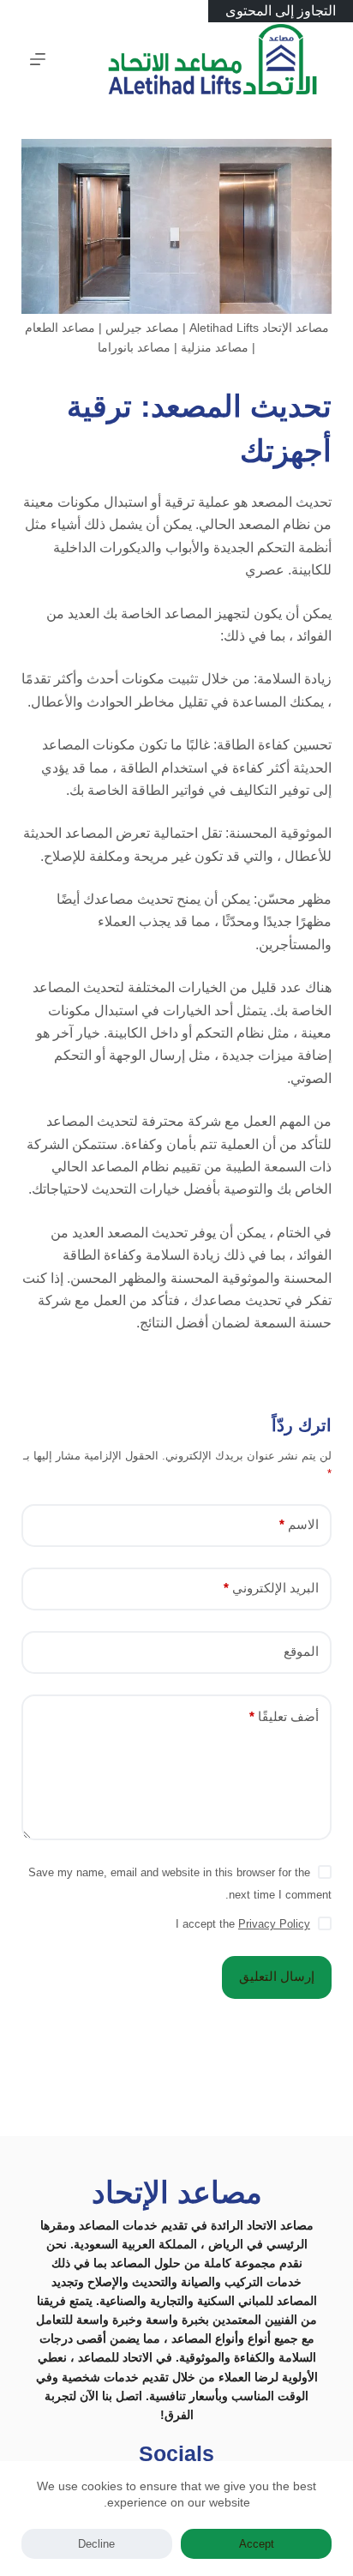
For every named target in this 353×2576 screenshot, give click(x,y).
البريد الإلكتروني (271, 1588)
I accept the (243, 1924)
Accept (257, 2544)
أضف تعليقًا (284, 1716)
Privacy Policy (274, 1924)
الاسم (299, 1524)
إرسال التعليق (277, 1976)
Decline (96, 2544)
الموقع (301, 1651)
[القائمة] (38, 59)
